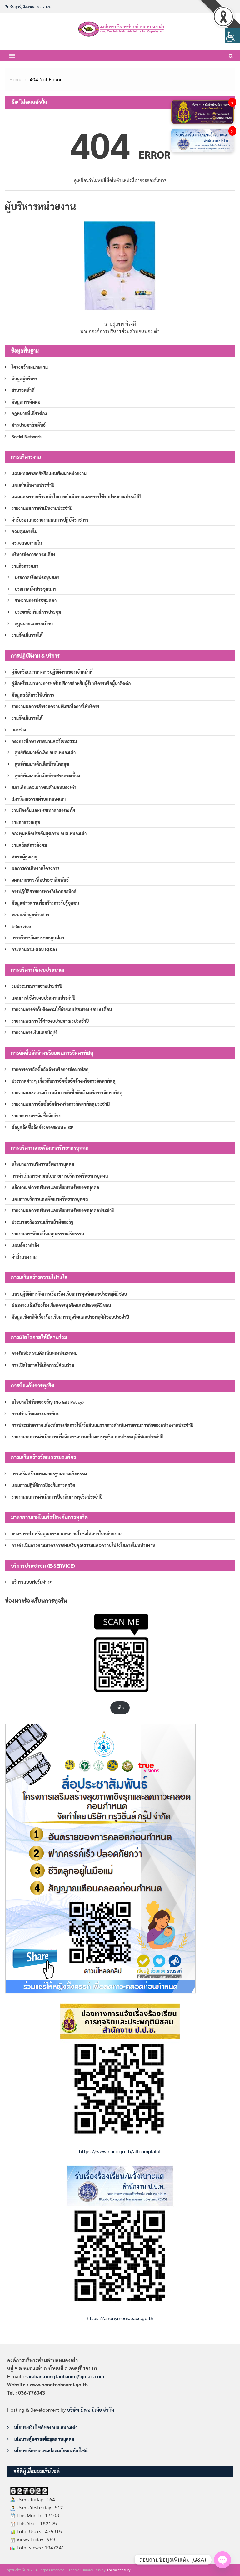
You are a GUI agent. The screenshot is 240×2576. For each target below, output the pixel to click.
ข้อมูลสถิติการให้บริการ (33, 695)
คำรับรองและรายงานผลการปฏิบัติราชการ (50, 520)
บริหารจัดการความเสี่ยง (33, 554)
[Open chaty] (222, 2560)
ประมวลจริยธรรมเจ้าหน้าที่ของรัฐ (42, 1222)
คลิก (120, 1708)
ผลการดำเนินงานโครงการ (35, 868)
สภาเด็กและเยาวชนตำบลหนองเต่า (44, 787)
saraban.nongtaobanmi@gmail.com (65, 2376)
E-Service (21, 926)
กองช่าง (19, 730)
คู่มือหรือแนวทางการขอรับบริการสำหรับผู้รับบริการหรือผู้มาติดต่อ (71, 683)
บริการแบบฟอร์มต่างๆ (32, 1582)
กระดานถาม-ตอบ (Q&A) (34, 949)
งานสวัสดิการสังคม (29, 845)
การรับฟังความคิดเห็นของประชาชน (45, 1353)
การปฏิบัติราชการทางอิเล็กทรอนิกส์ (44, 891)
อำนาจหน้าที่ (23, 390)
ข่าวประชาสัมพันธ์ (29, 425)
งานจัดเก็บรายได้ (27, 635)
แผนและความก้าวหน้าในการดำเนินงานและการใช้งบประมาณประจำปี (76, 496)
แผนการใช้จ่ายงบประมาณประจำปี (43, 998)
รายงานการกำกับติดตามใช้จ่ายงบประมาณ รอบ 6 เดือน (62, 1009)
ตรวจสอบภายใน (27, 543)
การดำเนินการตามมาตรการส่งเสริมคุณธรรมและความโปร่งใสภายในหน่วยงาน (83, 1545)
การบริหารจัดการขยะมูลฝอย (38, 938)
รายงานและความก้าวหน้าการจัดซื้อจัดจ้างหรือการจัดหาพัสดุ (67, 1092)
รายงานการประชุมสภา (36, 600)
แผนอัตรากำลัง (25, 1245)
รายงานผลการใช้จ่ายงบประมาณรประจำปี (50, 1021)
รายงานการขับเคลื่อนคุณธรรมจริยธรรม (48, 1234)
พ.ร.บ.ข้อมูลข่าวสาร (30, 914)
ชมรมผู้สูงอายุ (24, 857)
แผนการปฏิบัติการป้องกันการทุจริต (43, 1485)
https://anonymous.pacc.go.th (120, 2318)
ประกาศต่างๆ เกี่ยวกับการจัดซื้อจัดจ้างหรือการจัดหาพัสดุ (64, 1081)
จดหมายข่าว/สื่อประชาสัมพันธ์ (40, 880)
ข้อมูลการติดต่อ (26, 402)
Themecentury (119, 2570)
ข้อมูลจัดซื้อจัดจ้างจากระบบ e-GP (42, 1127)
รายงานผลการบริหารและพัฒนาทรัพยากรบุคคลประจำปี (63, 1210)
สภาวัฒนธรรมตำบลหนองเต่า (39, 799)
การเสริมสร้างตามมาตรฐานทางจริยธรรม (49, 1474)
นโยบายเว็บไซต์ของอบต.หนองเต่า (46, 2427)
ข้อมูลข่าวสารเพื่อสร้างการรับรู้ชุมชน (45, 903)
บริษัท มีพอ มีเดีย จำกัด (90, 2410)
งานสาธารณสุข (26, 822)
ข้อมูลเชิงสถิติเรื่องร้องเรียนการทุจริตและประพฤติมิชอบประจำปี (70, 1317)
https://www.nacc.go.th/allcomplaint (120, 2151)
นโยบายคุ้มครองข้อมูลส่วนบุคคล (44, 2439)
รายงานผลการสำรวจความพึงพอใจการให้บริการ (55, 706)
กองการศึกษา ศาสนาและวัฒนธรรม (44, 741)
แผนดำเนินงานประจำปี (33, 485)
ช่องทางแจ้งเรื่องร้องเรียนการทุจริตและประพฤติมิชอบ (61, 1305)
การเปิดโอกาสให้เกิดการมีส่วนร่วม (43, 1365)
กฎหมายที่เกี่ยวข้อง (29, 413)
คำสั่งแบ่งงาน (24, 1257)
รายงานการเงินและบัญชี (34, 1032)
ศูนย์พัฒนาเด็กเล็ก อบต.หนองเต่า (45, 752)
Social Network (27, 436)
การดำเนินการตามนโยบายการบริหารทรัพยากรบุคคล (60, 1176)
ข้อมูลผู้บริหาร (25, 379)
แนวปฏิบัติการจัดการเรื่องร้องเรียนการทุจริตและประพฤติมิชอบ (69, 1294)
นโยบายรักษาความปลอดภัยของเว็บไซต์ (51, 2451)
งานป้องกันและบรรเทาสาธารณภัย (43, 810)
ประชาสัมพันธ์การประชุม (38, 612)
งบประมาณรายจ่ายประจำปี (37, 986)
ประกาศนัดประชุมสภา (35, 589)
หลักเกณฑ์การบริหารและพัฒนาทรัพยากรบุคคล (55, 1187)
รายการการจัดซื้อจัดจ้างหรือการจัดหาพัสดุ (50, 1069)
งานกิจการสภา (25, 566)
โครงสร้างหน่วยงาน (30, 367)
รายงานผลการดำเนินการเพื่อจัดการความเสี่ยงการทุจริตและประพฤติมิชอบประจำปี (87, 1437)
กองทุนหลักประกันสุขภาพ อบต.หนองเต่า (49, 833)
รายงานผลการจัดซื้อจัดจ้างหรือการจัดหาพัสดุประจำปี (61, 1104)
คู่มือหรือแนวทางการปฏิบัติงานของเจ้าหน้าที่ (52, 672)
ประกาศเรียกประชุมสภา (37, 577)
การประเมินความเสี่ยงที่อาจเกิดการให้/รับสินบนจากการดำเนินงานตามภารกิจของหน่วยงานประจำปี (102, 1425)
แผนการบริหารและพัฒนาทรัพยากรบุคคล (50, 1199)
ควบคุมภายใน (25, 531)
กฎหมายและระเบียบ (34, 624)
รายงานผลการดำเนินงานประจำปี (42, 508)
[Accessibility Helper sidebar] (232, 36)
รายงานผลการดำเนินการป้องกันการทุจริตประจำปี (57, 1497)
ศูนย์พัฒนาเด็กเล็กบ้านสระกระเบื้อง (47, 776)
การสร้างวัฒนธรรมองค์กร (35, 1413)
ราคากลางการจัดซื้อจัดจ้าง (36, 1116)
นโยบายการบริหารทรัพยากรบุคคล (43, 1164)
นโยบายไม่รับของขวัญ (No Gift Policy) (48, 1402)
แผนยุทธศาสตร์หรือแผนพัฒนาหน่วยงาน (49, 473)
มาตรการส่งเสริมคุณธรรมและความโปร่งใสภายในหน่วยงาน (67, 1534)
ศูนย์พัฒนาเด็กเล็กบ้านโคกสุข (42, 764)
